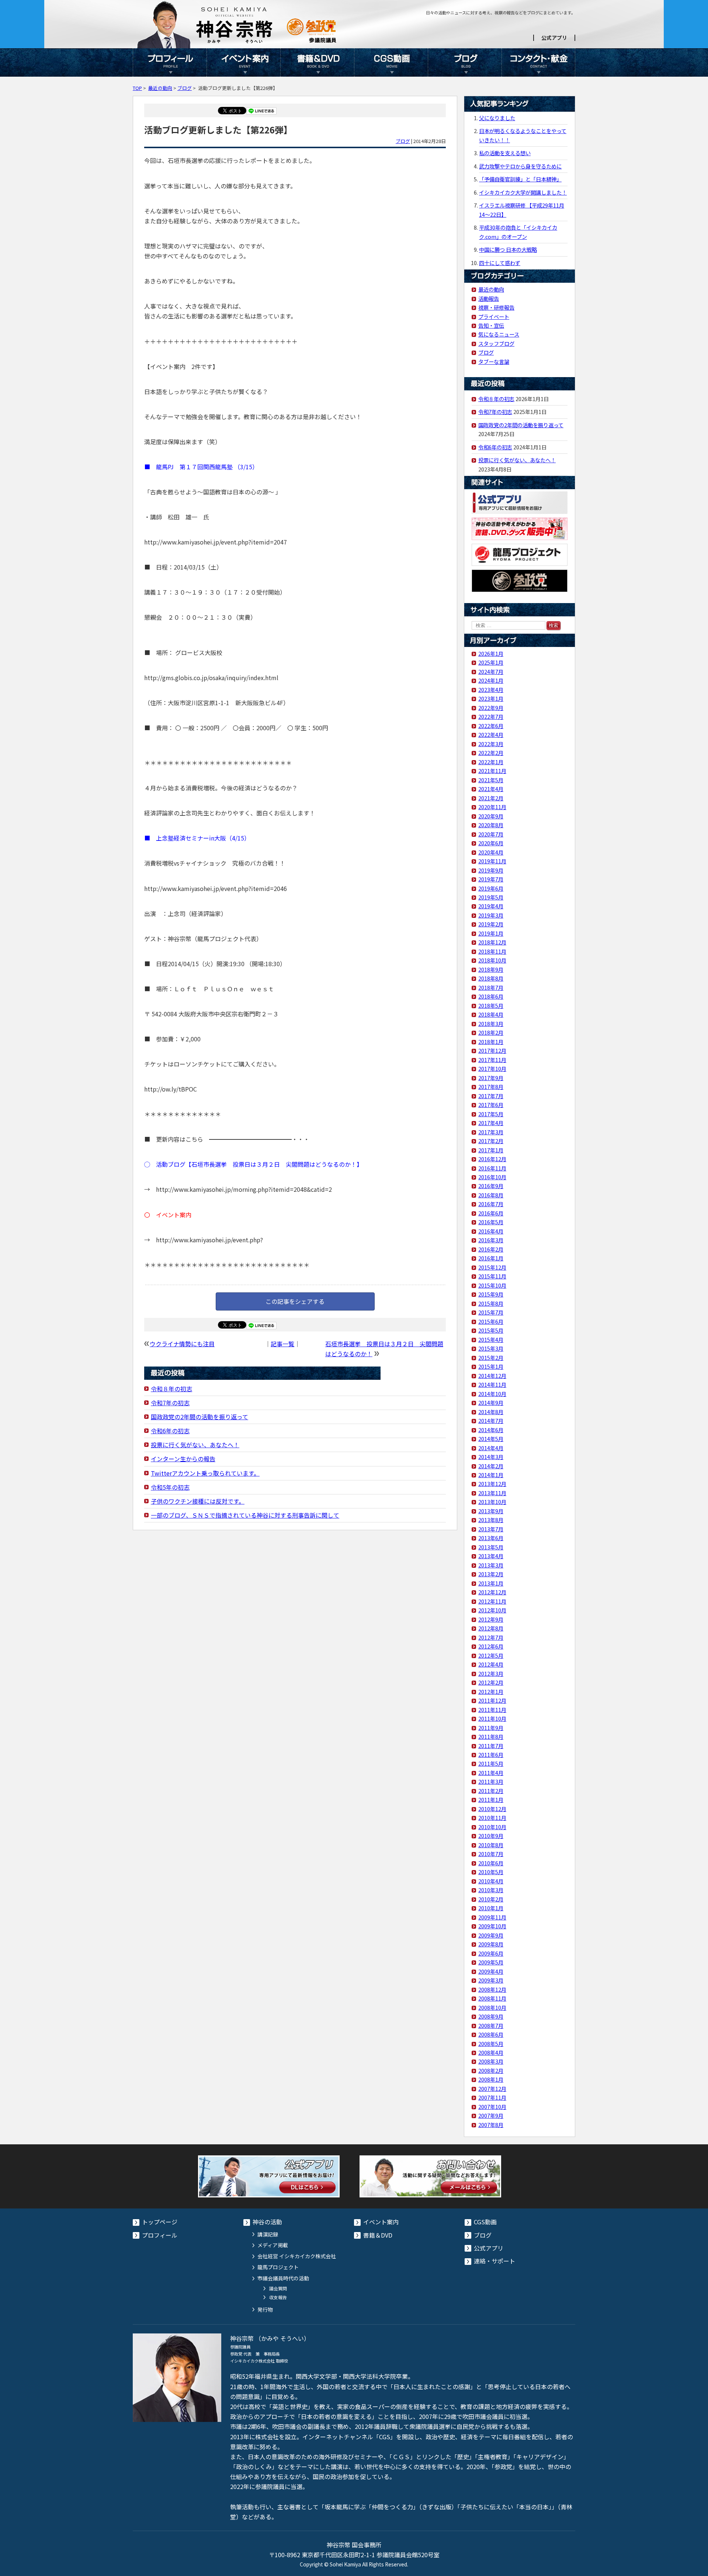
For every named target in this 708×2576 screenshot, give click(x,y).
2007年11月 (492, 2097)
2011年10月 (492, 1718)
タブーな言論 (494, 361)
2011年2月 (491, 1791)
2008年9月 (491, 2016)
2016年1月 (491, 1258)
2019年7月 (491, 879)
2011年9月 (491, 1728)
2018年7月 (491, 987)
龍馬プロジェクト (278, 2267)
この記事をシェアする (295, 1301)
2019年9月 (491, 870)
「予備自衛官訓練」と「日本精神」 (520, 179)
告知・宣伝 (491, 325)
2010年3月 (491, 1890)
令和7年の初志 (170, 1403)
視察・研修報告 (496, 307)
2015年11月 (492, 1276)
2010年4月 (491, 1881)
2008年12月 (492, 1989)
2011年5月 (491, 1763)
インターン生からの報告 (183, 1459)
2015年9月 (491, 1294)
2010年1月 (491, 1908)
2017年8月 (491, 1087)
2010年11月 (492, 1818)
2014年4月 (491, 1448)
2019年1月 (491, 933)
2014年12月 (492, 1376)
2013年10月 (492, 1502)
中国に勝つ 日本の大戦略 (508, 249)
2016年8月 (491, 1195)
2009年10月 (492, 1926)
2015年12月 (492, 1267)
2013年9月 (491, 1511)
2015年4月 (491, 1339)
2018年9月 (491, 969)
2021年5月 (491, 780)
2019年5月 (491, 897)
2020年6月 (491, 843)
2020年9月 (491, 816)
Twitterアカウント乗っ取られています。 (205, 1473)
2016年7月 (491, 1204)
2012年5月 (491, 1655)
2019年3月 (491, 915)
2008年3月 (491, 2061)
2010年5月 (491, 1872)
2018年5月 (491, 1005)
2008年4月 (491, 2052)
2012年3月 (491, 1673)
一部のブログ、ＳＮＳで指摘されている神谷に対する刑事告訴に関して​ (245, 1515)
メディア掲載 (273, 2245)
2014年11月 (492, 1384)
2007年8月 (491, 2125)
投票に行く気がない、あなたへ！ (195, 1445)
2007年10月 (492, 2107)
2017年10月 (492, 1068)
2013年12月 (492, 1484)
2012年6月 (491, 1646)
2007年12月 (492, 2088)
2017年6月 (491, 1105)
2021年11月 (492, 771)
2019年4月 (491, 906)
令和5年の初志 (170, 1487)
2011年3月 (491, 1781)
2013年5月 (491, 1547)
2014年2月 (491, 1466)
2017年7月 (491, 1096)
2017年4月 (491, 1123)
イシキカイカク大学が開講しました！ (523, 192)
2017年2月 (491, 1141)
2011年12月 (492, 1700)
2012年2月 (491, 1682)
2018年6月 (491, 996)
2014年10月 (492, 1394)
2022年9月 (491, 708)
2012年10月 (492, 1610)
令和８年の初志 (171, 1389)
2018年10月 (492, 960)
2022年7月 (491, 716)
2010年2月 (491, 1899)
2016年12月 (492, 1159)
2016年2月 (491, 1249)
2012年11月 (492, 1601)
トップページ (160, 2222)
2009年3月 (491, 1980)
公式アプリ (554, 38)
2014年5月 (491, 1439)
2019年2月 (491, 924)
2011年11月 (492, 1710)
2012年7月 (491, 1637)
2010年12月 (492, 1809)
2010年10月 (492, 1827)
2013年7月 (491, 1529)
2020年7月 (491, 834)
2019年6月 (491, 888)
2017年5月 (491, 1114)
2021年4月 (491, 789)
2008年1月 (491, 2079)
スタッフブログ (496, 343)
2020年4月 (491, 852)
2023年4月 (491, 690)
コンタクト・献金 (538, 62)
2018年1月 (491, 1042)
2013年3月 (491, 1565)
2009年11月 (492, 1917)
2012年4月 (491, 1664)
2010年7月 (491, 1854)
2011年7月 (491, 1746)
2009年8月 (491, 1944)
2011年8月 (491, 1736)
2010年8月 (491, 1845)
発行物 (265, 2309)
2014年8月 (491, 1412)
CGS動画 (391, 62)
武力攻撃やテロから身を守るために (520, 166)
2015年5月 (491, 1330)
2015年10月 (492, 1285)
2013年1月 (491, 1583)
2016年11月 (492, 1168)
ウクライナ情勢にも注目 (182, 1344)
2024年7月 (491, 671)
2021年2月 (491, 798)
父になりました (497, 118)
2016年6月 (491, 1213)
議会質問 (278, 2288)
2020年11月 (492, 807)
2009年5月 (491, 1962)
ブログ (465, 62)
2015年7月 (491, 1312)
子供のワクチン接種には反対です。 (198, 1501)
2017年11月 (492, 1060)
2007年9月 (491, 2115)
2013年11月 (492, 1493)
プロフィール (170, 62)
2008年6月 (491, 2034)
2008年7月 (491, 2025)
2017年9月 (491, 1078)
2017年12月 (492, 1050)
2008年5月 (491, 2044)
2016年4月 (491, 1231)
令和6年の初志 (170, 1431)
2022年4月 (491, 734)
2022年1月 (491, 762)
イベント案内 (243, 62)
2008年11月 (492, 1998)
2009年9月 (491, 1935)
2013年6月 (491, 1538)
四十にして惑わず (500, 263)
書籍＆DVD (317, 62)
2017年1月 (491, 1150)
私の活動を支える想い (505, 153)
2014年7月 (491, 1421)
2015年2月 (491, 1357)
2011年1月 (491, 1799)
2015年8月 (491, 1303)
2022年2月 (491, 753)
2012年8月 (491, 1628)
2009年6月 (491, 1953)
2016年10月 (492, 1177)
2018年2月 (491, 1032)
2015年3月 (491, 1348)
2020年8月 (491, 825)
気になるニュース (499, 334)
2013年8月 (491, 1520)
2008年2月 (491, 2070)
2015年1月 (491, 1366)
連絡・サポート (494, 2261)
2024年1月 (491, 680)
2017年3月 (491, 1132)
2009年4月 (491, 1971)
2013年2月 (491, 1574)
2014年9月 (491, 1402)
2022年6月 (491, 726)
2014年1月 (491, 1475)
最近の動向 (160, 88)
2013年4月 (491, 1556)
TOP (137, 88)
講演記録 (268, 2234)
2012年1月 (491, 1691)
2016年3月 (491, 1240)
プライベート (494, 316)
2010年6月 (491, 1863)
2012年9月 (491, 1619)
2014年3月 (491, 1457)
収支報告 (278, 2297)
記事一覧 (282, 1344)
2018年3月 (491, 1024)
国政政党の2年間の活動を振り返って (199, 1417)
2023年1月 (491, 698)
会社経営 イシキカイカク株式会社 (297, 2256)
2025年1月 (491, 662)
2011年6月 (491, 1755)
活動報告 (489, 298)
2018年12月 (492, 942)
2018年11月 (492, 951)
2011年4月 (491, 1773)
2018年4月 (491, 1014)
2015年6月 (491, 1321)
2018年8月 (491, 978)
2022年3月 (491, 744)
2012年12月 (492, 1592)
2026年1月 (491, 653)
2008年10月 (492, 2007)
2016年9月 (491, 1186)
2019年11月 (492, 861)
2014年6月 (491, 1430)
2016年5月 (491, 1222)
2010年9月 (491, 1836)
